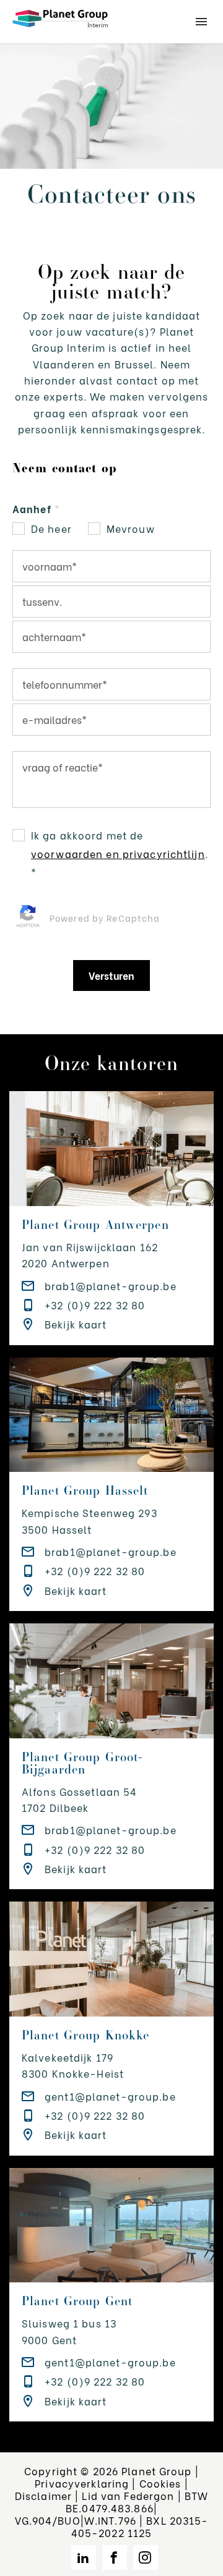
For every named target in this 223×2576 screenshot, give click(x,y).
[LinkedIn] (84, 2557)
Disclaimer (43, 2495)
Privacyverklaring (82, 2483)
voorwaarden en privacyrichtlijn (118, 853)
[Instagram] (146, 2557)
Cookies (160, 2483)
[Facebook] (115, 2557)
